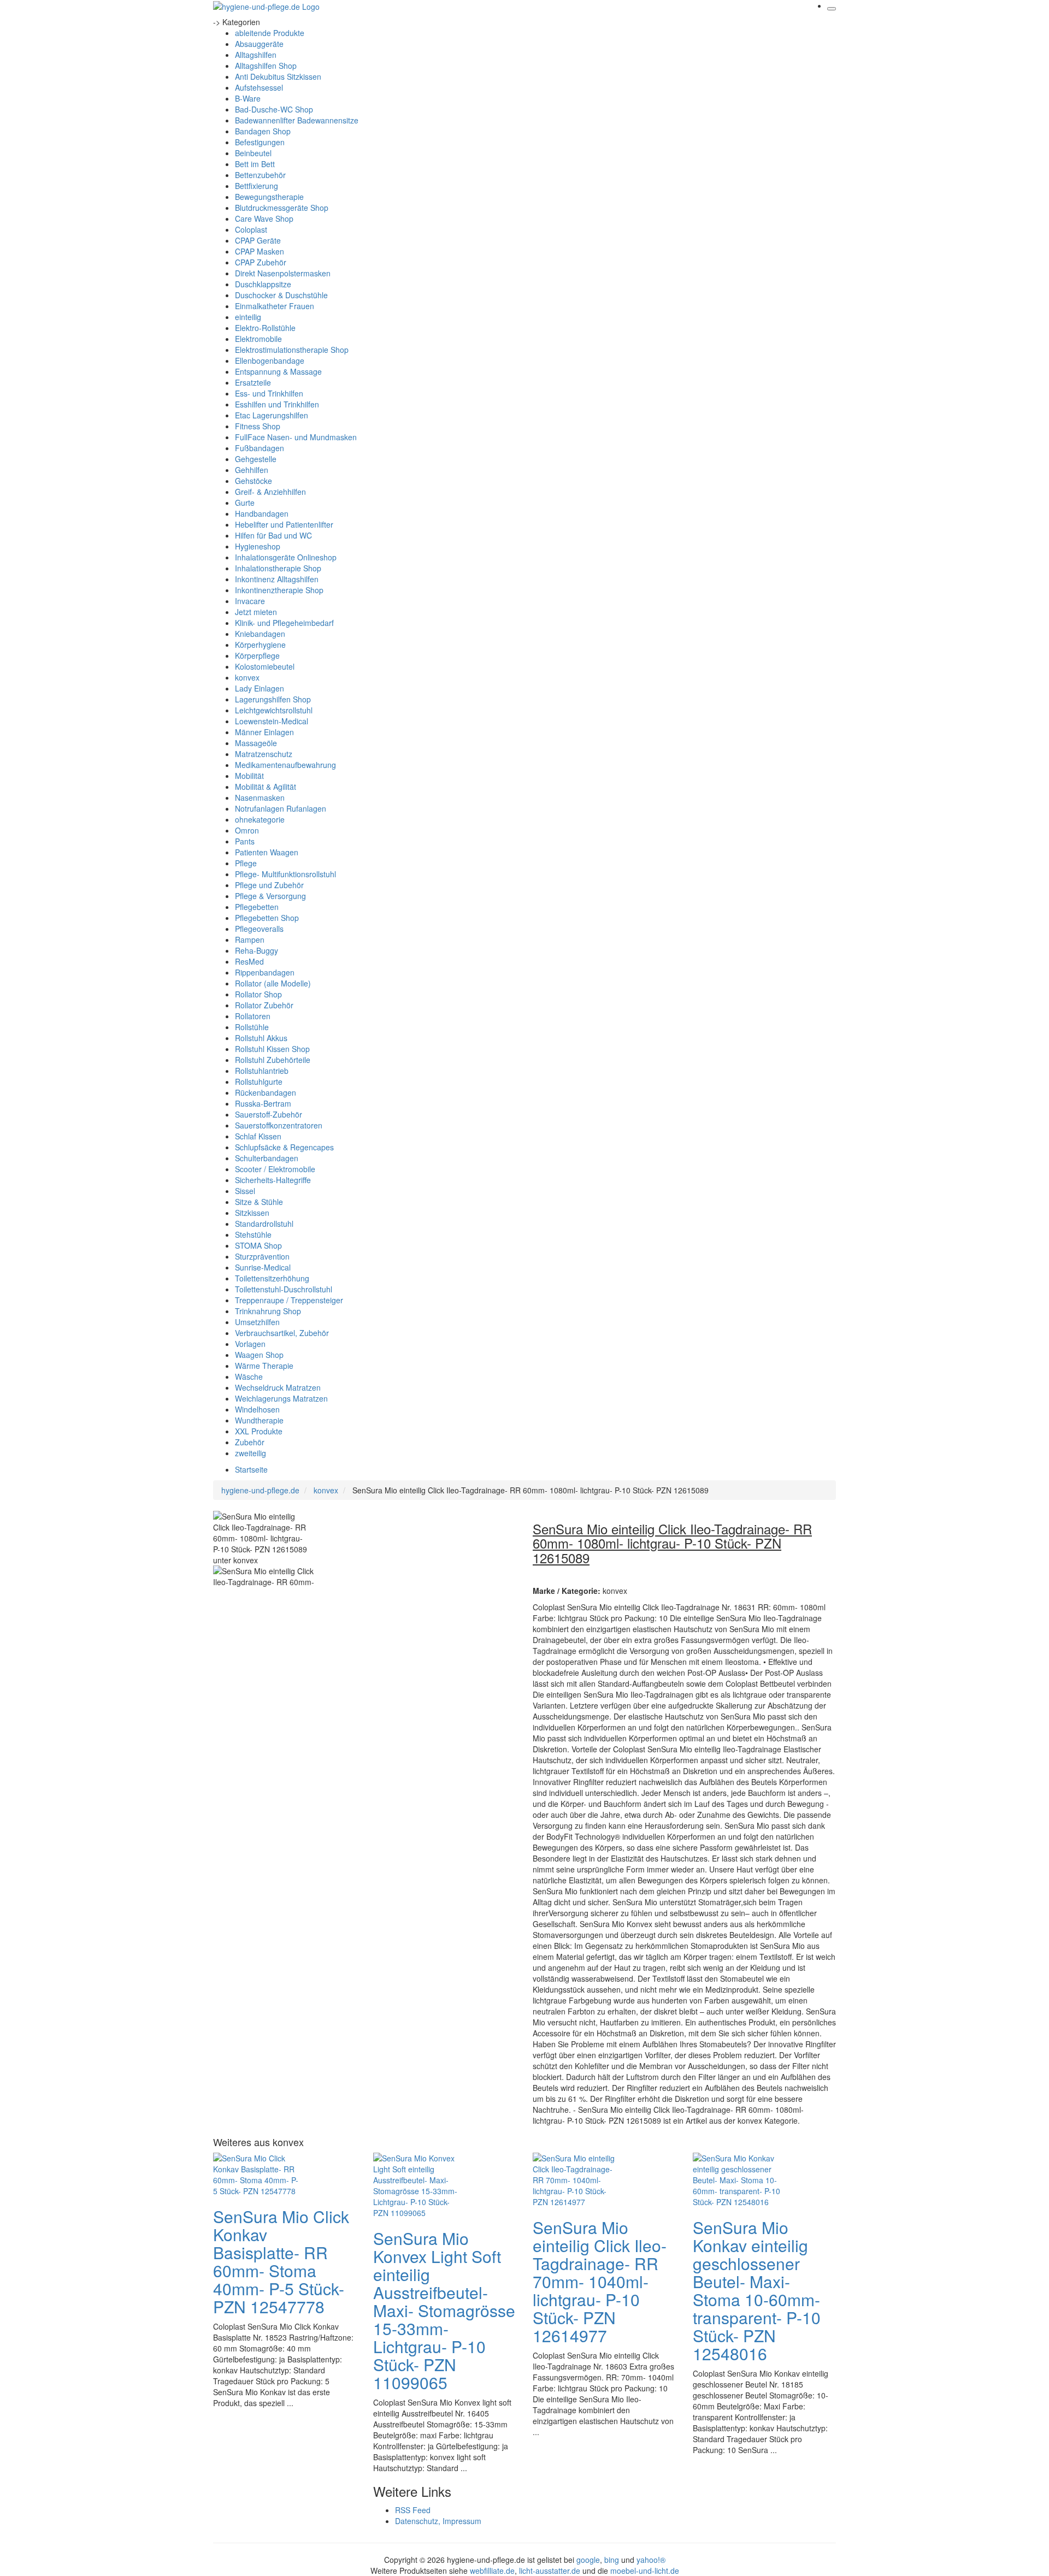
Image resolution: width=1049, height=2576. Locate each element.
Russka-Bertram (263, 1103)
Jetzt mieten (256, 612)
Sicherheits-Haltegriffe (273, 1180)
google (588, 2560)
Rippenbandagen (265, 972)
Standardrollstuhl (264, 1224)
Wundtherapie (259, 1420)
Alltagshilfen (256, 55)
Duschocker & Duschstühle (281, 295)
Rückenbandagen (266, 1092)
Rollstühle (252, 1027)
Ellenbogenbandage (270, 361)
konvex (247, 677)
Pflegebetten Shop (267, 918)
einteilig (248, 317)
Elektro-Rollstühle (265, 328)
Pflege (246, 863)
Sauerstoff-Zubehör (269, 1114)
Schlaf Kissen (258, 1136)
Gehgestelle (256, 459)
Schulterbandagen (267, 1158)
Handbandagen (262, 513)
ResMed (249, 961)
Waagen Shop (259, 1355)
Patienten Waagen (267, 852)
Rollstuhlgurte (259, 1082)
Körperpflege (257, 655)
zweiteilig (251, 1453)
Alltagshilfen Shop (266, 66)
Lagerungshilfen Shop (273, 699)
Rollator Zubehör (264, 1005)
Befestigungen (260, 142)
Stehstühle (253, 1234)
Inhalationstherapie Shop (278, 568)
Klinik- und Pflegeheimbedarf (284, 623)
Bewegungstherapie (269, 197)
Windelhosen (257, 1409)
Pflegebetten (257, 907)
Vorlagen (250, 1344)
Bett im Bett (255, 164)
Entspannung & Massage (278, 371)
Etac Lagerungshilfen (272, 415)
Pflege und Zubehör (269, 885)
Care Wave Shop (264, 218)
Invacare (250, 601)
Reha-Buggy (257, 950)
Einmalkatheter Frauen (275, 306)
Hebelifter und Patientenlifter (284, 524)
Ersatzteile (253, 382)
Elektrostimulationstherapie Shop (292, 350)
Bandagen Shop (263, 131)
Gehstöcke (254, 481)
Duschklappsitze (263, 284)
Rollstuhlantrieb (262, 1071)
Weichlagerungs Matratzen (281, 1398)
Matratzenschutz (264, 754)
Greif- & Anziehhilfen (270, 492)
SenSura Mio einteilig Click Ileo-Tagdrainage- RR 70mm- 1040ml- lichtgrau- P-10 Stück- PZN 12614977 (600, 2281)
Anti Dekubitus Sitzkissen (278, 76)
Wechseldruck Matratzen (278, 1387)
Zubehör (250, 1442)
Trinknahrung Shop (268, 1311)
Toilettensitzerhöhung (272, 1278)
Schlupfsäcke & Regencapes (284, 1147)
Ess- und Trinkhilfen (269, 393)
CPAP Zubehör (261, 262)
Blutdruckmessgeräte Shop (282, 208)
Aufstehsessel (259, 87)
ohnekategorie (260, 819)
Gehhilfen (252, 470)
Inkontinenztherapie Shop (279, 590)
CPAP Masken (260, 251)
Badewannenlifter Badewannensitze (297, 120)
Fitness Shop (258, 426)
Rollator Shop (258, 994)
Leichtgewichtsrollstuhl (274, 710)
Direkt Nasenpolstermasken (283, 273)
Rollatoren (253, 1016)
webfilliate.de (492, 2571)
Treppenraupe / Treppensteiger (289, 1300)
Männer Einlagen (264, 732)
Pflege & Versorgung (270, 896)
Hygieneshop (258, 546)
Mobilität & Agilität (266, 787)
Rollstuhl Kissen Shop (272, 1049)
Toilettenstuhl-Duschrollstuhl (284, 1289)
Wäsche (249, 1376)
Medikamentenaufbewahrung (285, 765)
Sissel (245, 1191)
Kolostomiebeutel (265, 666)
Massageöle (256, 743)
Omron (247, 830)
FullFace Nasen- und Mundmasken (296, 437)
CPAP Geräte (258, 240)
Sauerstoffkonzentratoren (279, 1125)
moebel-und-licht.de (645, 2571)
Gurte (245, 503)
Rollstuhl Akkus (261, 1038)
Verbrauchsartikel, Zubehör (282, 1333)
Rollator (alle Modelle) (273, 983)
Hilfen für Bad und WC (273, 535)
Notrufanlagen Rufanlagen (281, 808)
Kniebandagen (260, 634)
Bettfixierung (257, 186)
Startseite (251, 1469)
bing (612, 2560)
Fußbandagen (260, 448)
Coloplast (251, 229)
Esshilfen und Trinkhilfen (277, 404)
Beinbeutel (253, 153)
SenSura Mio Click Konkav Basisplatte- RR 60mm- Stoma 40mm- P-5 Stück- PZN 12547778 (281, 2261)
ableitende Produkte (270, 33)
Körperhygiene (260, 645)
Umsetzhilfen (257, 1322)
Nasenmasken (260, 797)
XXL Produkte (259, 1431)
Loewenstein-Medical (272, 721)
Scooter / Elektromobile (275, 1169)
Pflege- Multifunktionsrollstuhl (285, 874)
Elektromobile (258, 339)
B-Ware (248, 98)
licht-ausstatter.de (550, 2571)
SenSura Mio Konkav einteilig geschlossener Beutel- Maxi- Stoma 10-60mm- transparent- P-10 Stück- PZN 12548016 (757, 2290)
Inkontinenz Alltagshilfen (277, 579)
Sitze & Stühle (259, 1202)
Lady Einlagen (260, 688)
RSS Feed (413, 2510)
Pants (245, 841)
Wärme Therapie (264, 1366)
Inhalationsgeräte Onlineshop (286, 557)
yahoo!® (651, 2560)
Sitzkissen (252, 1213)
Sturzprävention (262, 1256)
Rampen (250, 940)
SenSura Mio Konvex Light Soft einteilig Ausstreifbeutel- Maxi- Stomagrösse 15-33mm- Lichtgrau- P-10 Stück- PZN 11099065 (444, 2310)
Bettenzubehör (260, 175)
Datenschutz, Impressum (438, 2521)
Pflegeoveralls (259, 929)
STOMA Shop (258, 1245)
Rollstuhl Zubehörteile (273, 1060)
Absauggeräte (259, 44)
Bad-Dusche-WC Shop (274, 109)
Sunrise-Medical (263, 1267)
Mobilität (249, 776)
